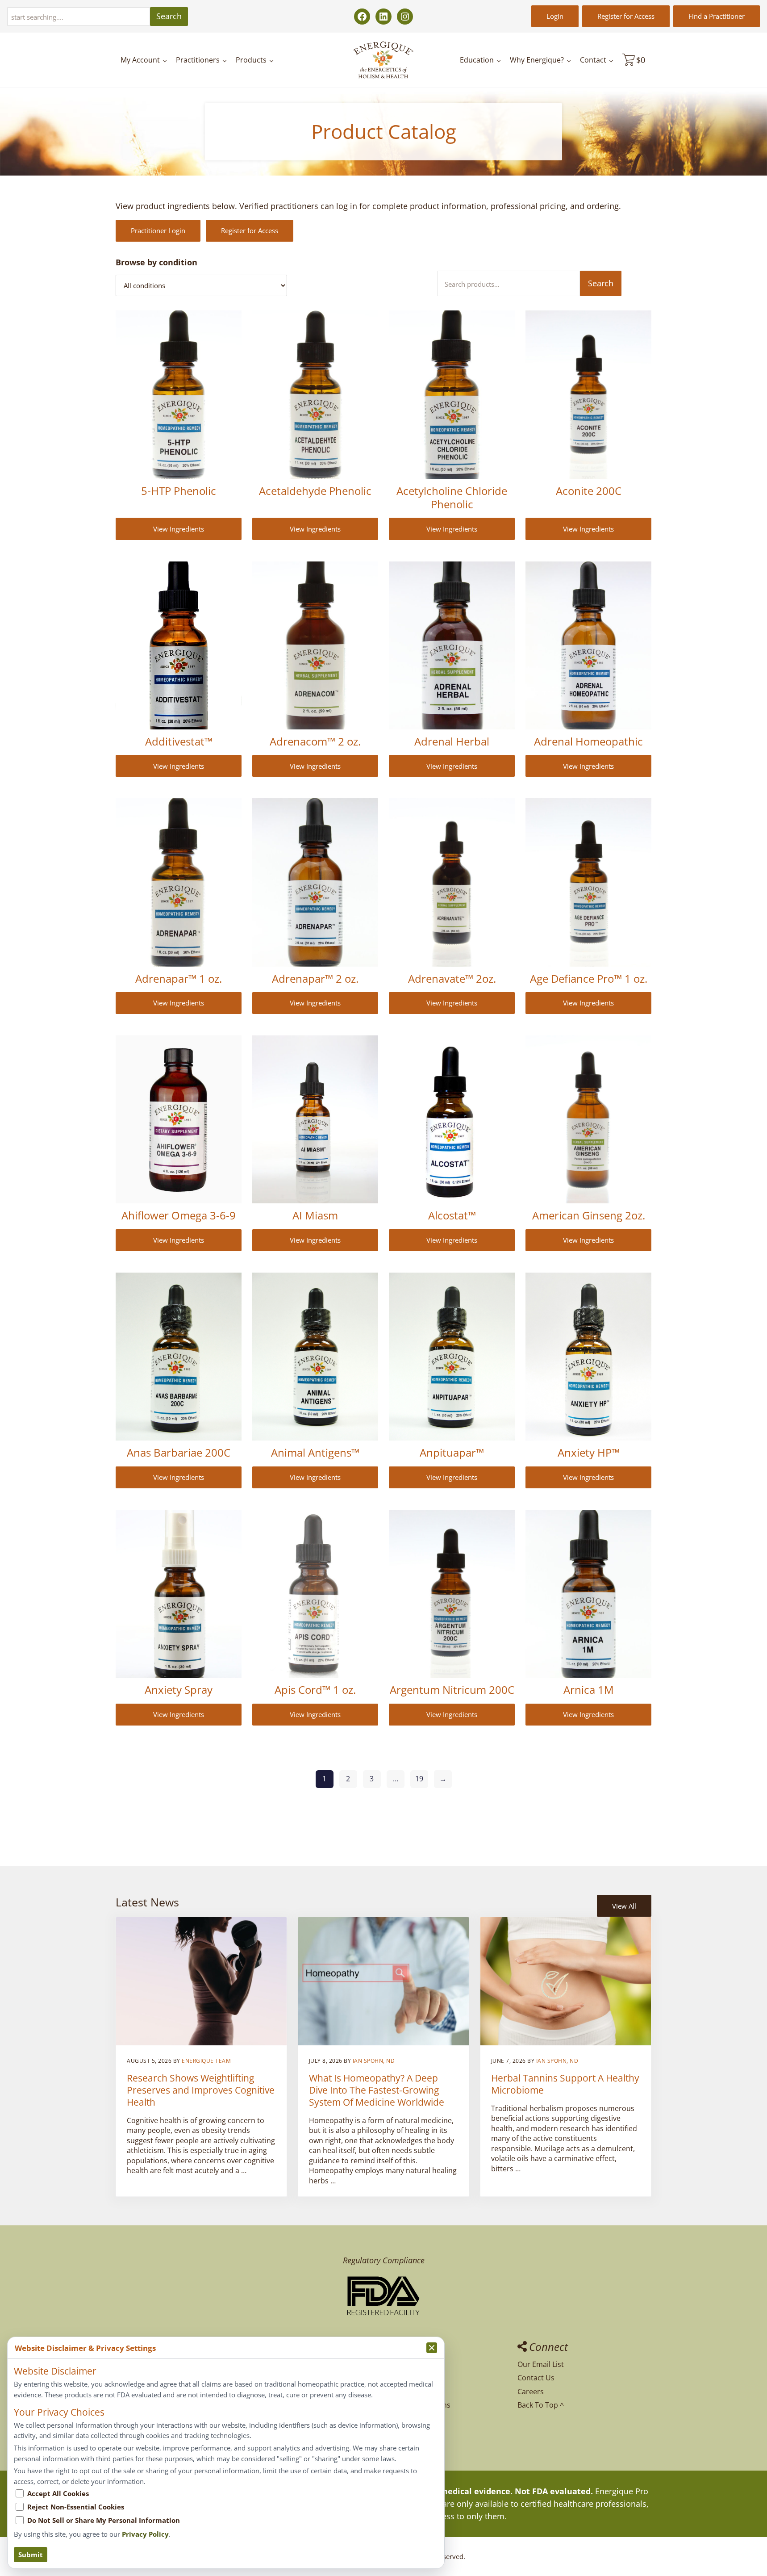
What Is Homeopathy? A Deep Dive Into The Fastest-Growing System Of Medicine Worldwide (377, 2090)
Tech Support (406, 2378)
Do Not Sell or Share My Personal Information (104, 2520)
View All (624, 1906)
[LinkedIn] (383, 17)
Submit (31, 2555)
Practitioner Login (158, 230)
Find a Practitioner (717, 16)
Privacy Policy (406, 2419)
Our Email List (541, 2364)
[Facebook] (362, 17)
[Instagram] (405, 17)
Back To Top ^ (541, 2405)
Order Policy (404, 2392)
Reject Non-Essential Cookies (76, 2507)
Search (169, 16)
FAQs (392, 2364)
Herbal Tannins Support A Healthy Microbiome (565, 2084)
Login (555, 16)
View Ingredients (179, 529)
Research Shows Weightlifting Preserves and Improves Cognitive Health (201, 2090)
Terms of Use (406, 2432)
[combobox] (79, 17)
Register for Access (626, 16)
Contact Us (536, 2378)
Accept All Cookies (58, 2493)
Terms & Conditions (417, 2405)
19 (419, 1779)
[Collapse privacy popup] (432, 2348)
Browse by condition (156, 262)
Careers (531, 2392)
